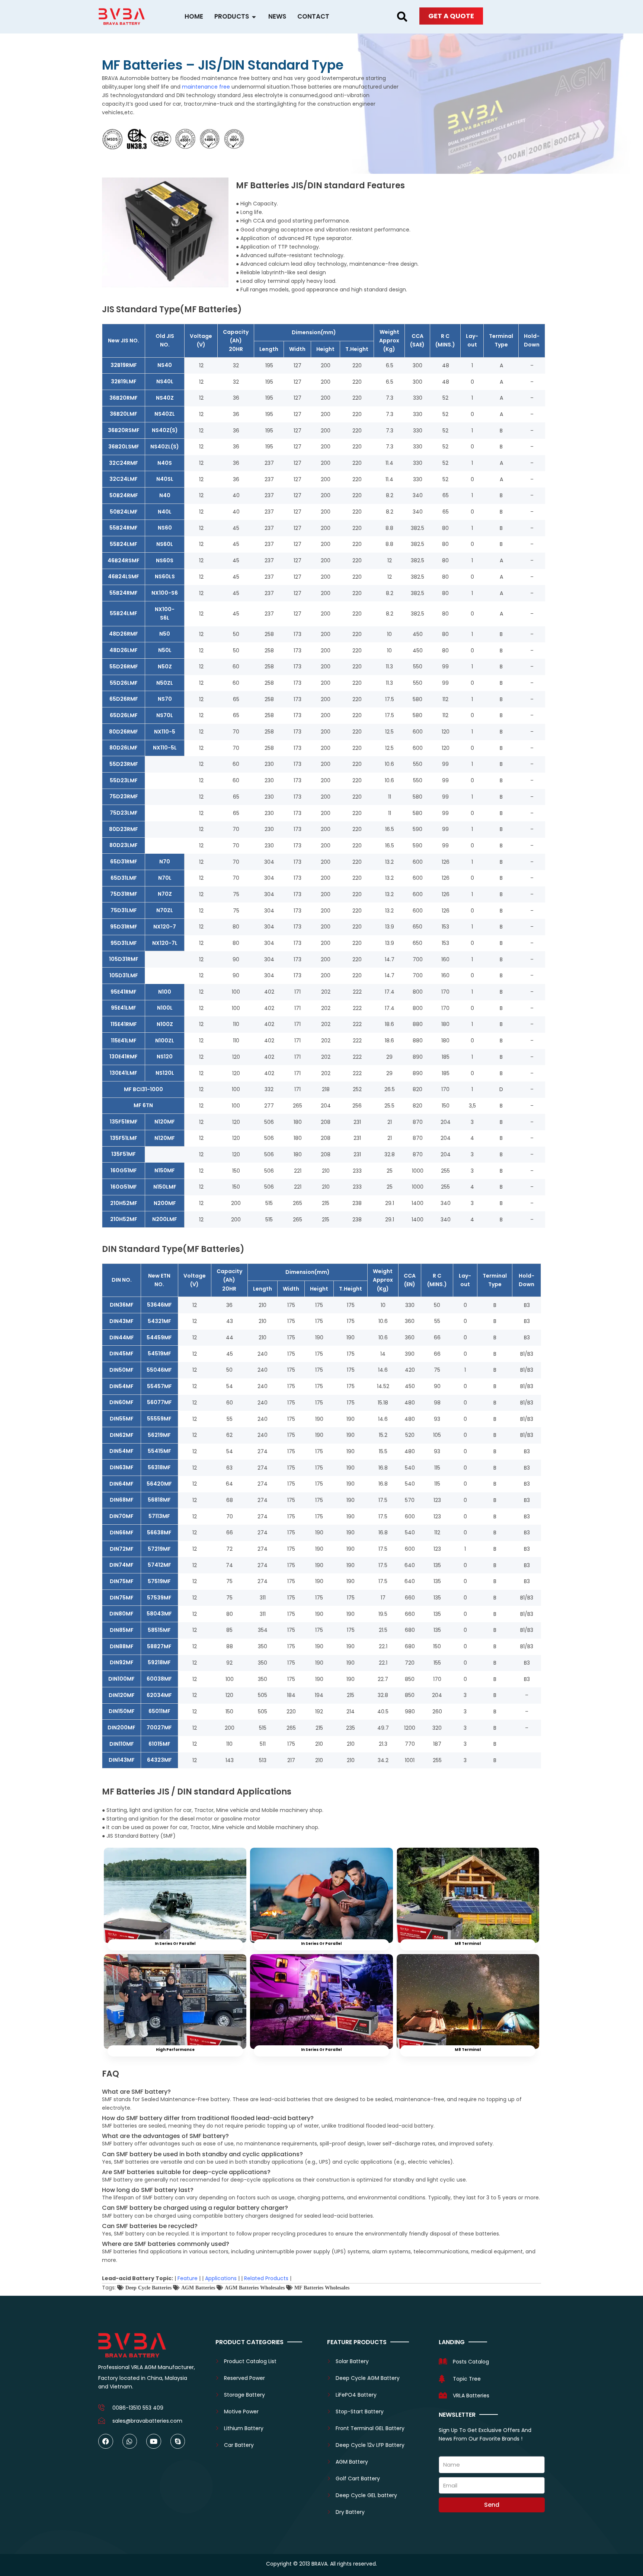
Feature (188, 2278)
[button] (402, 17)
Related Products (266, 2278)
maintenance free (206, 87)
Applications (221, 2278)
